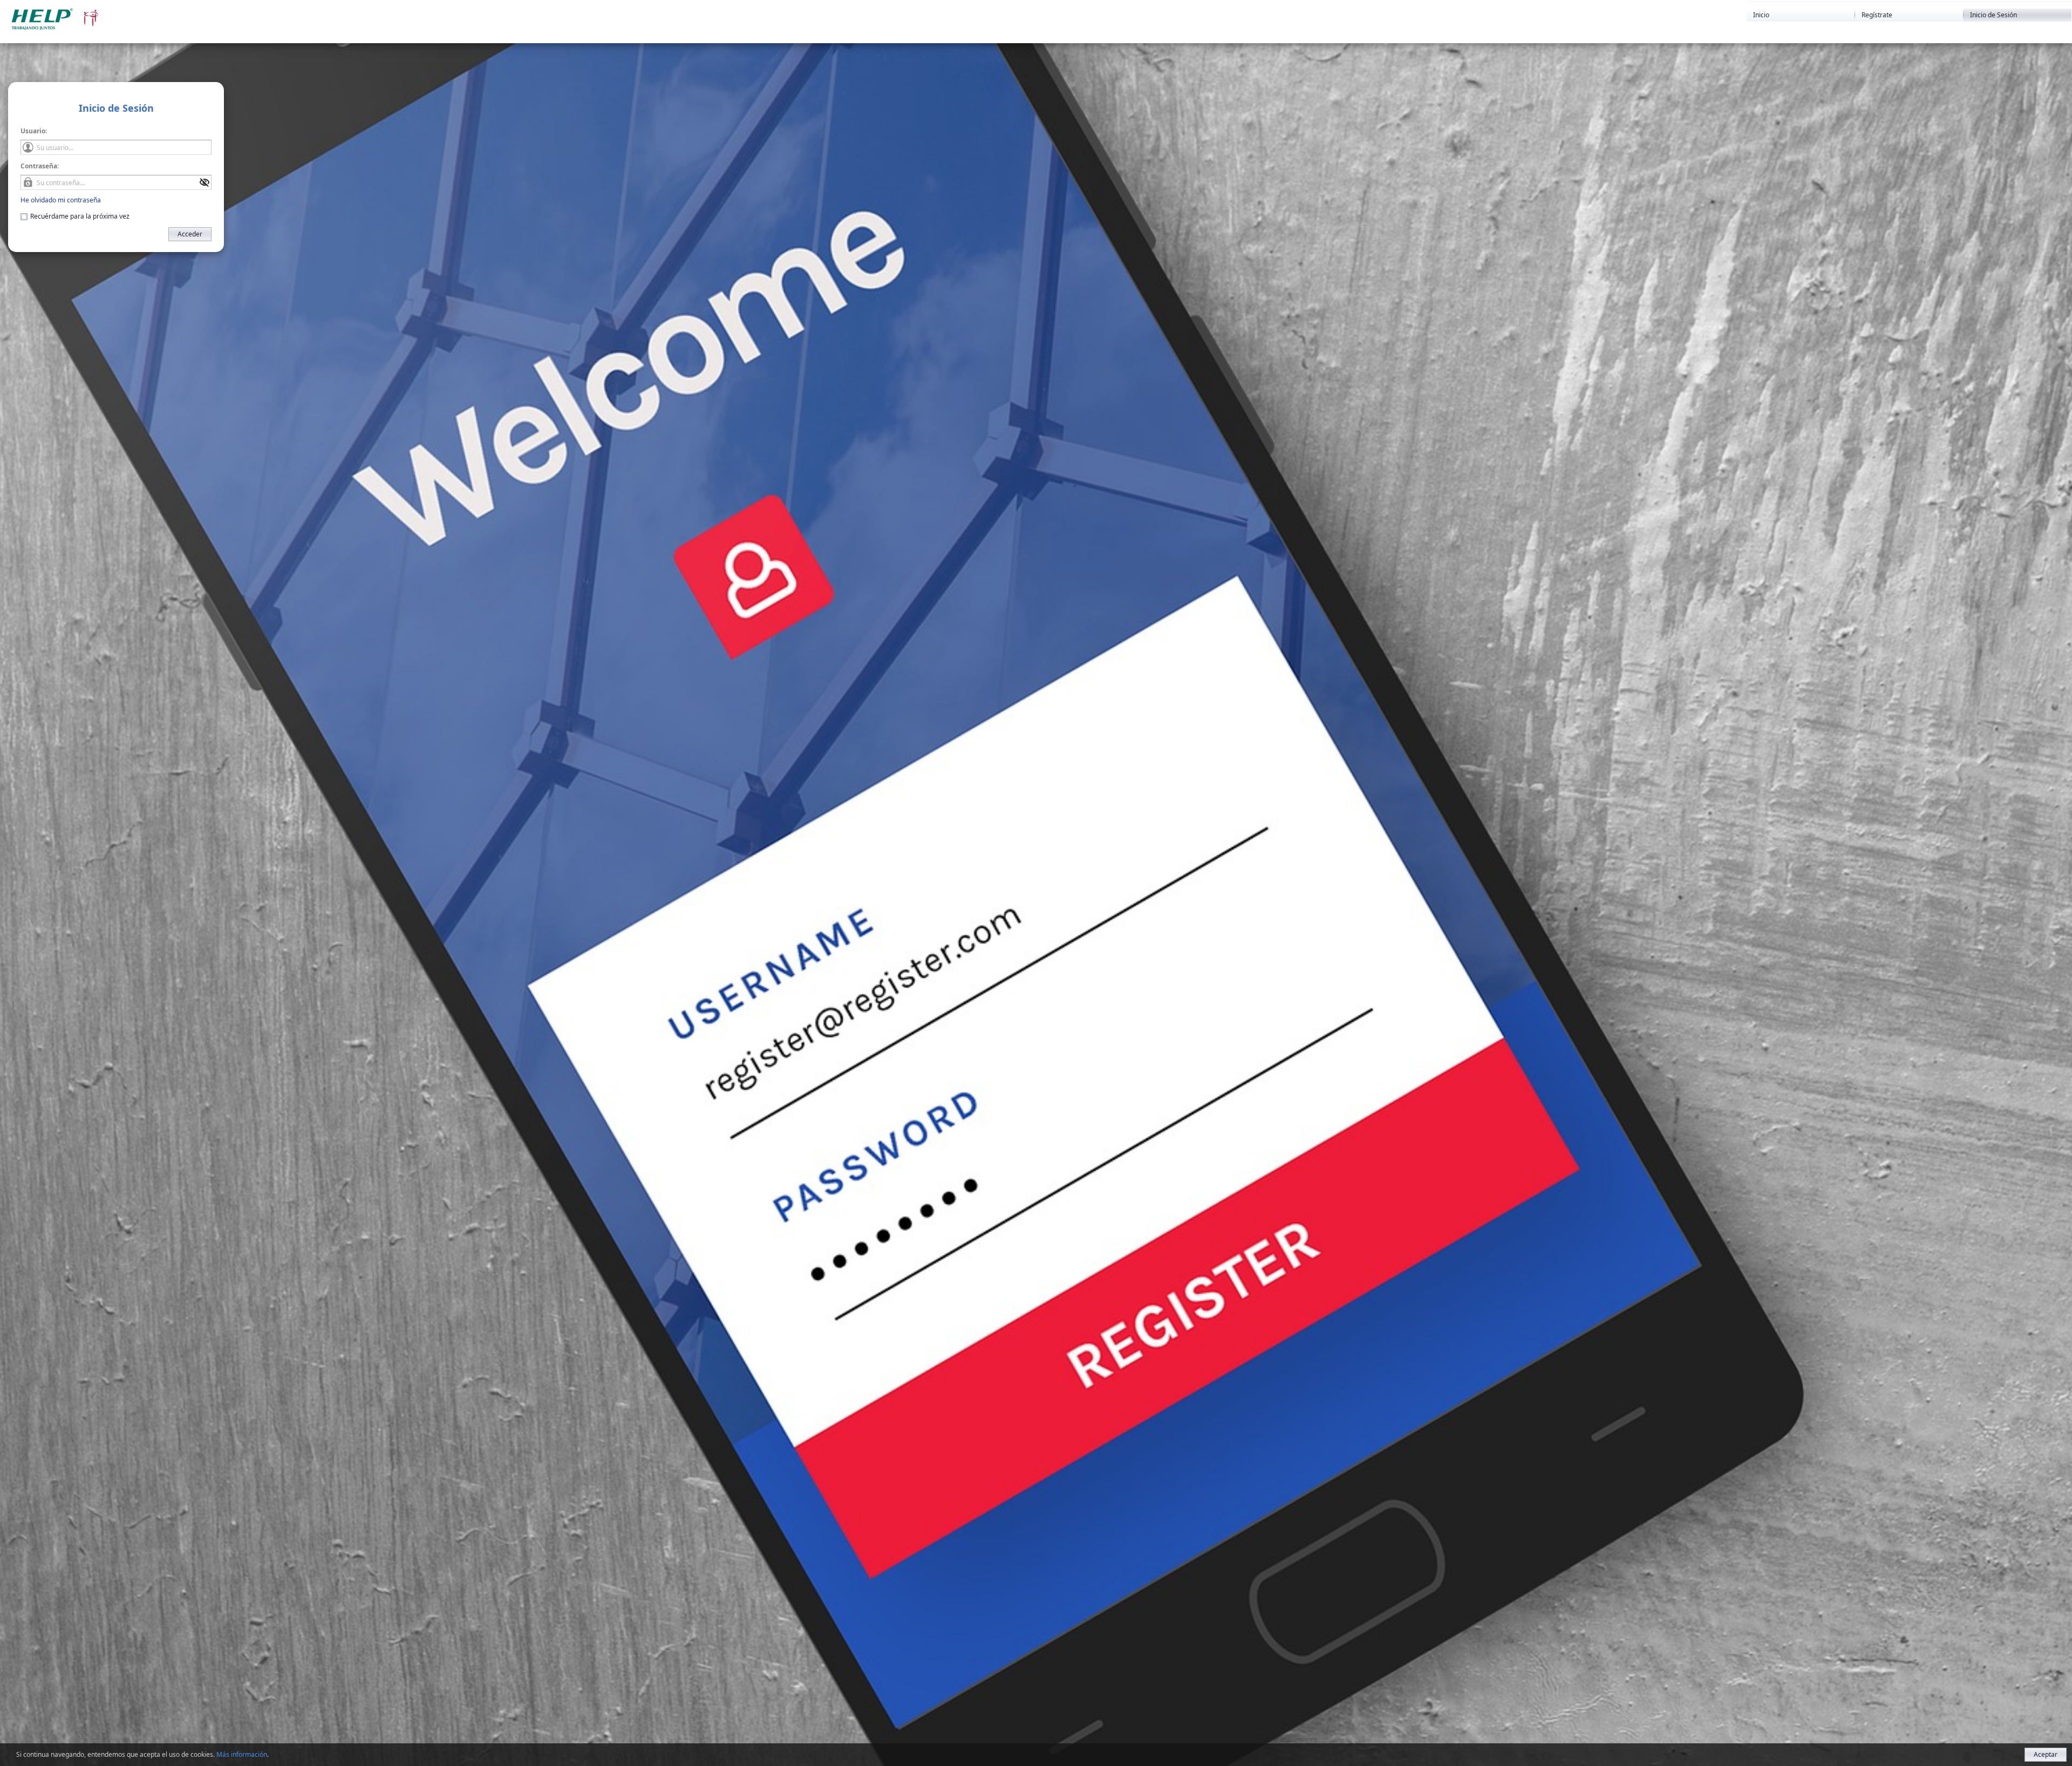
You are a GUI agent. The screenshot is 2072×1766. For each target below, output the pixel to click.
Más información (242, 1754)
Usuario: (34, 131)
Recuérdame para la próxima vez (80, 216)
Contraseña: (40, 166)
